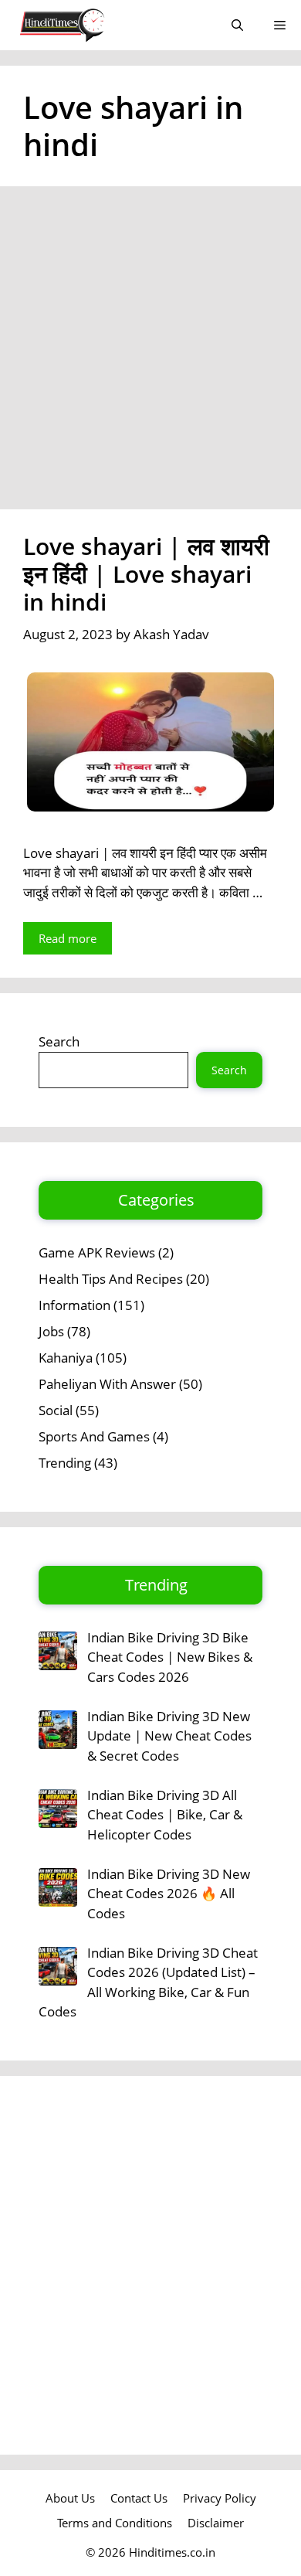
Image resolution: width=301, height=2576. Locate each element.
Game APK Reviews (97, 1252)
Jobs (51, 1331)
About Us (70, 2498)
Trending (65, 1463)
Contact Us (139, 2498)
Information (74, 1305)
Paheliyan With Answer (107, 1384)
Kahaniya (66, 1358)
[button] (237, 25)
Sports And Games (94, 1436)
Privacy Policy (220, 2498)
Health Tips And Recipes (111, 1279)
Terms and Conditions (115, 2523)
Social (56, 1410)
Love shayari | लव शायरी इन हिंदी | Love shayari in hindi (146, 574)
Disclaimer (216, 2523)
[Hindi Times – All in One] (94, 25)
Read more (68, 938)
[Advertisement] (150, 352)
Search (59, 1041)
